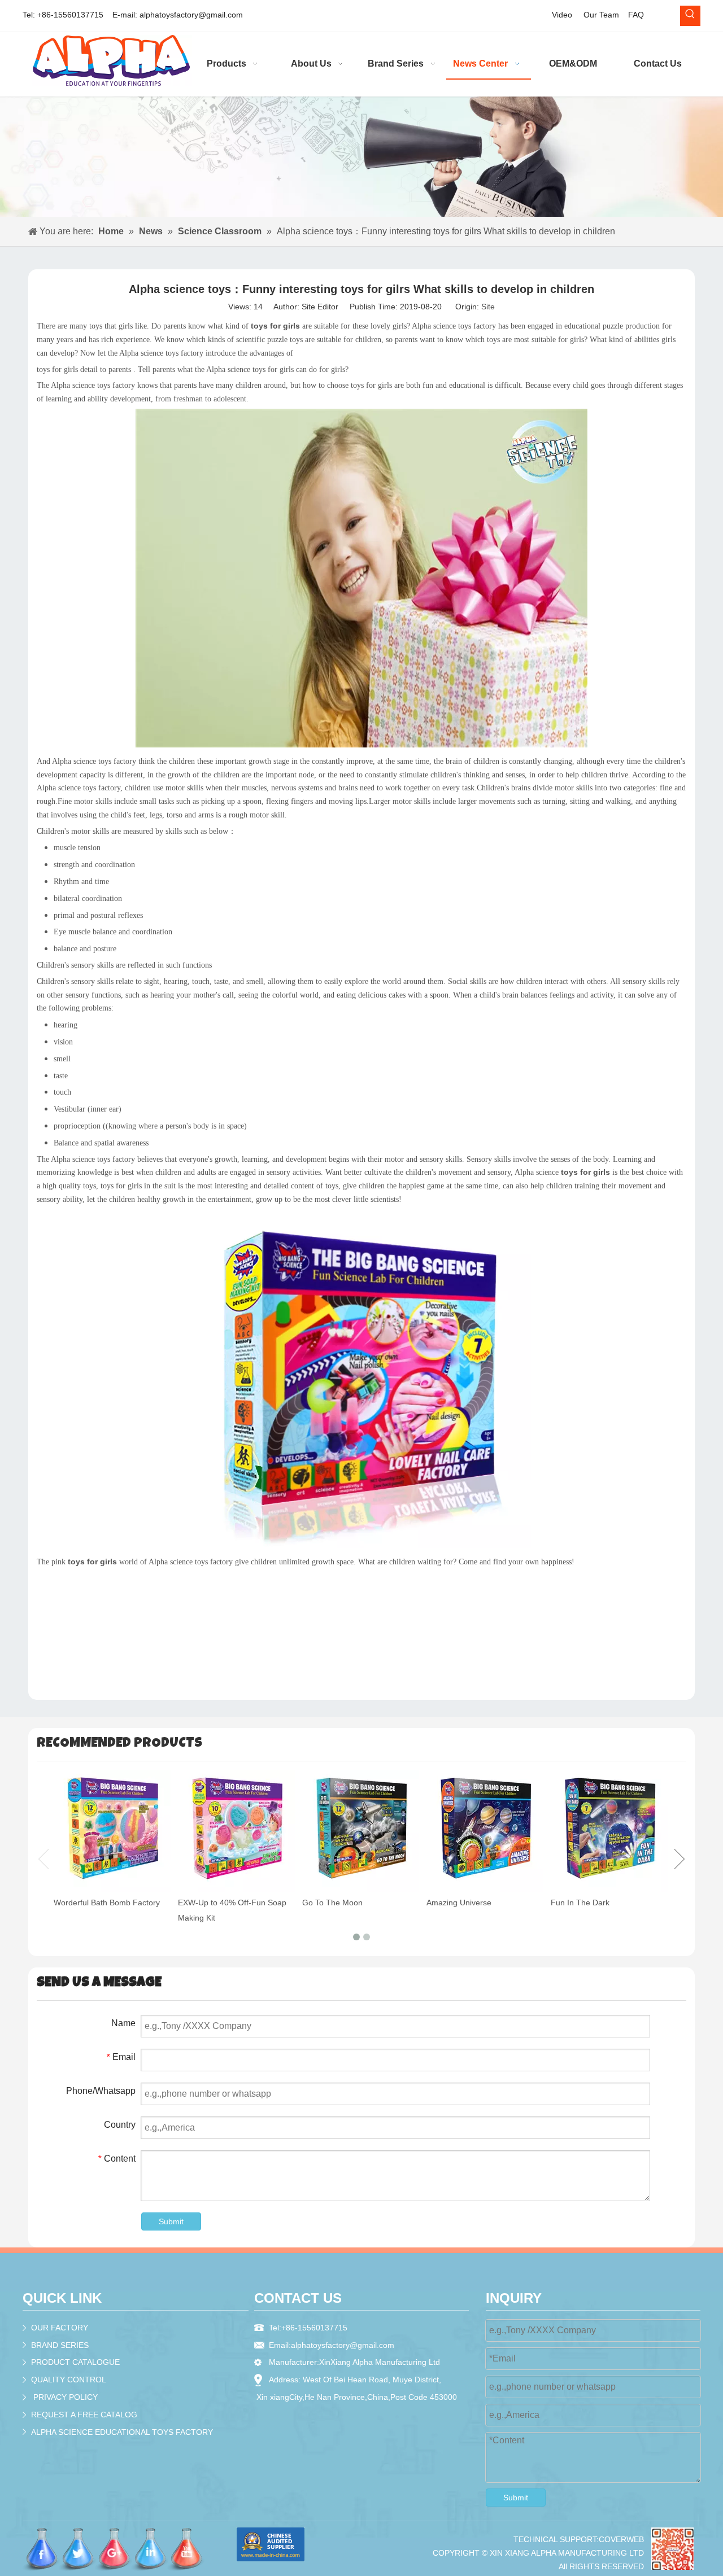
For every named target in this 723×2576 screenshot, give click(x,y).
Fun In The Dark (580, 1903)
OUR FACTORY (60, 2328)
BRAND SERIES (60, 2345)
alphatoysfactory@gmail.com (191, 15)
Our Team (601, 15)
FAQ (636, 15)
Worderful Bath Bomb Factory (107, 1903)
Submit (171, 2221)
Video (562, 15)
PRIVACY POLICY (66, 2397)
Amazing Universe (459, 1903)
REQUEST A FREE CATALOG (84, 2415)
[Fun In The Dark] (610, 1831)
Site (488, 307)
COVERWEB (621, 2539)
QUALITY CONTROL (69, 2380)
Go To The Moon (332, 1903)
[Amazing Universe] (486, 1831)
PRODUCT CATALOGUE (75, 2362)
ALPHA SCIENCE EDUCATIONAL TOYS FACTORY (122, 2432)
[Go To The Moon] (361, 1831)
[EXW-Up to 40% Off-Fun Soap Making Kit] (237, 1831)
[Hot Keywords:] (690, 16)
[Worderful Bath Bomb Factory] (113, 1831)
